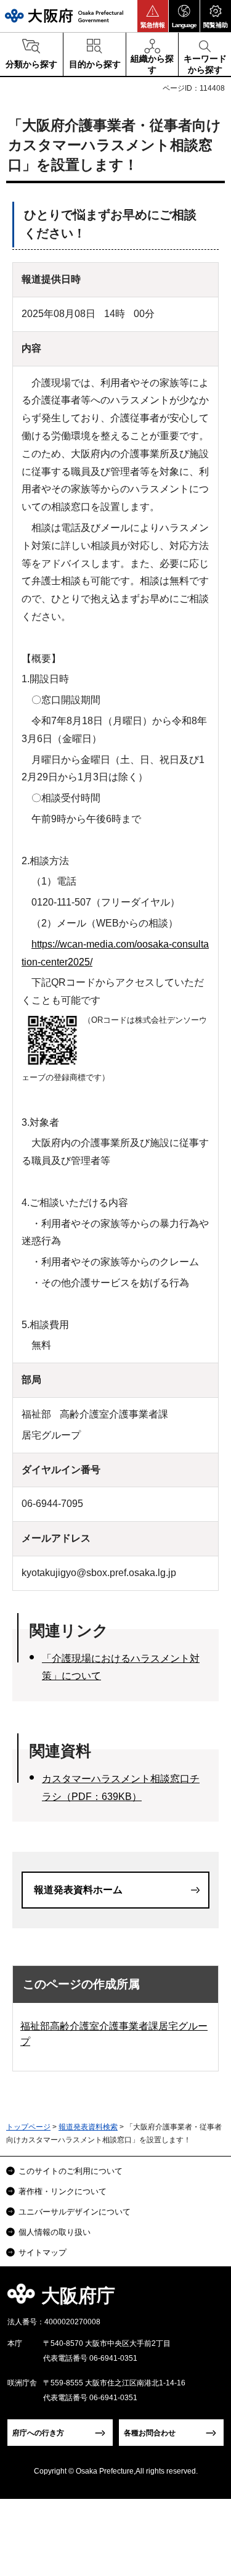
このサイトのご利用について (71, 2171)
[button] (153, 16)
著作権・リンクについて (63, 2191)
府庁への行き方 (38, 2433)
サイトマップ (43, 2252)
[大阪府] (64, 16)
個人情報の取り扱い (55, 2232)
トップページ (28, 2127)
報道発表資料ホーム (78, 1890)
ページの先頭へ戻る (207, 2299)
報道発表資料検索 (88, 2127)
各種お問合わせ (150, 2433)
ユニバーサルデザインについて (75, 2212)
